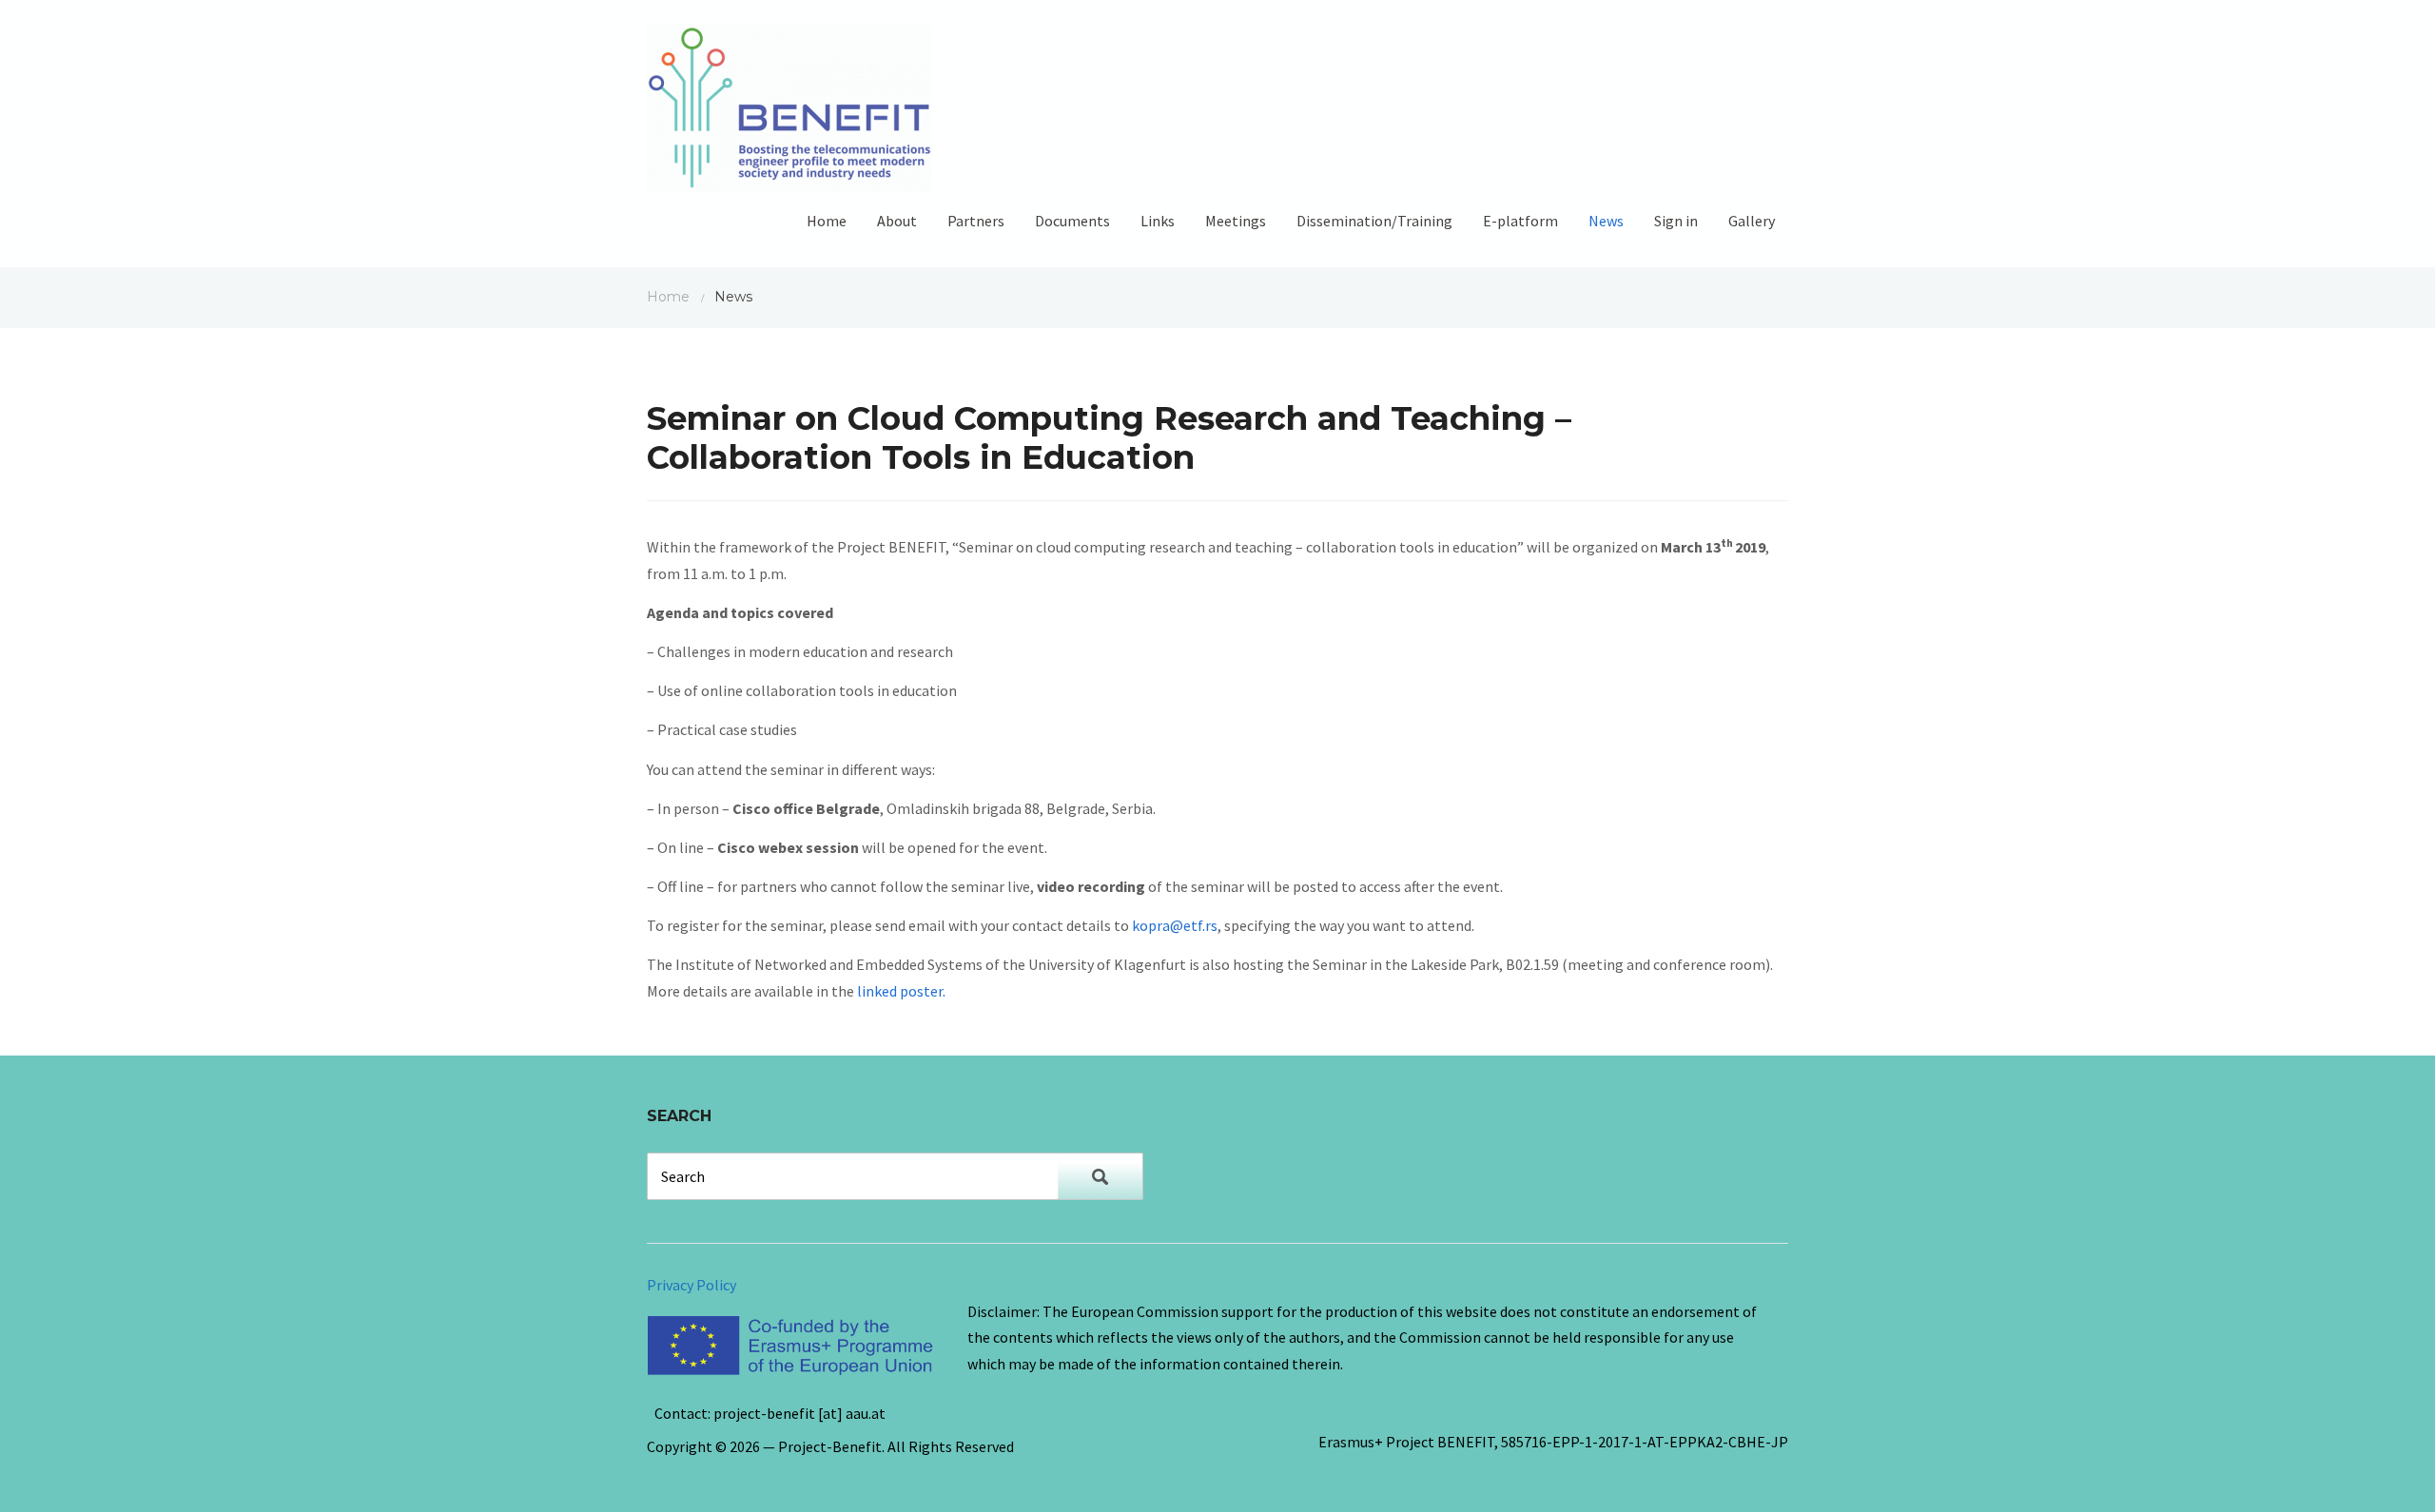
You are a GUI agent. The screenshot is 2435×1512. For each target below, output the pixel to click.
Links (1158, 221)
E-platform (1520, 221)
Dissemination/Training (1374, 221)
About (897, 221)
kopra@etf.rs (1175, 925)
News (1606, 221)
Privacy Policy (692, 1285)
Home (827, 221)
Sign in (1676, 221)
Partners (976, 221)
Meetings (1236, 221)
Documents (1072, 221)
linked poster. (901, 991)
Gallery (1752, 221)
